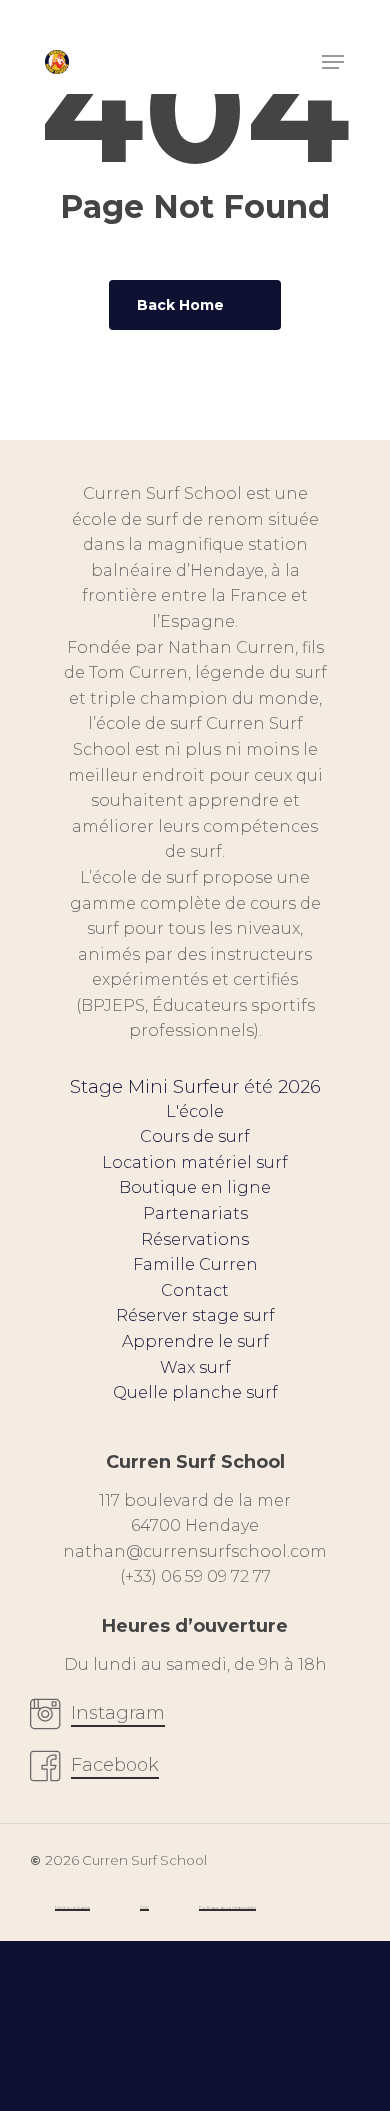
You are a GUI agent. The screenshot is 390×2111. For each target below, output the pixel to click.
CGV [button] (144, 1907)
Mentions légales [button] (72, 1907)
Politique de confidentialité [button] (227, 1907)
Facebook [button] (115, 1765)
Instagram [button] (118, 1713)
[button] (333, 62)
